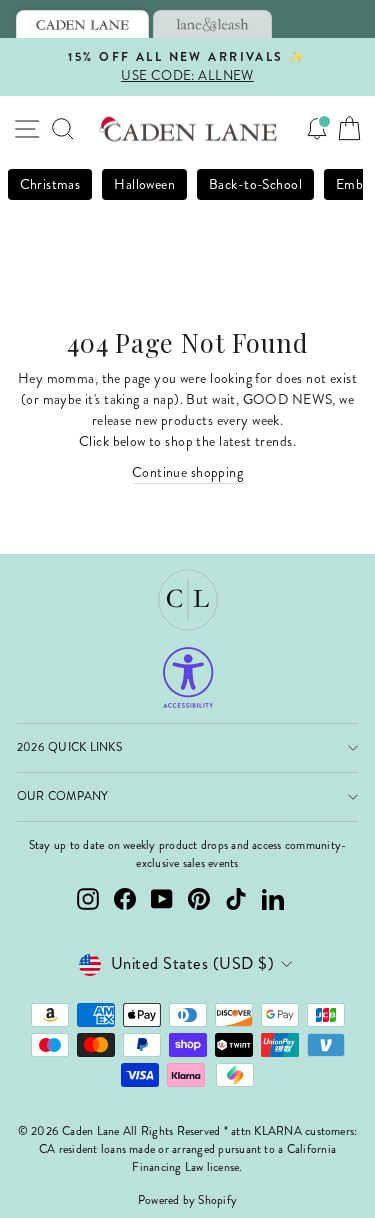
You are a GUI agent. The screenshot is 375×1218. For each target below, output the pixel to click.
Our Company (63, 796)
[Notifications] (317, 129)
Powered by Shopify (187, 1200)
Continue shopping (187, 472)
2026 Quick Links (69, 747)
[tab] (82, 24)
